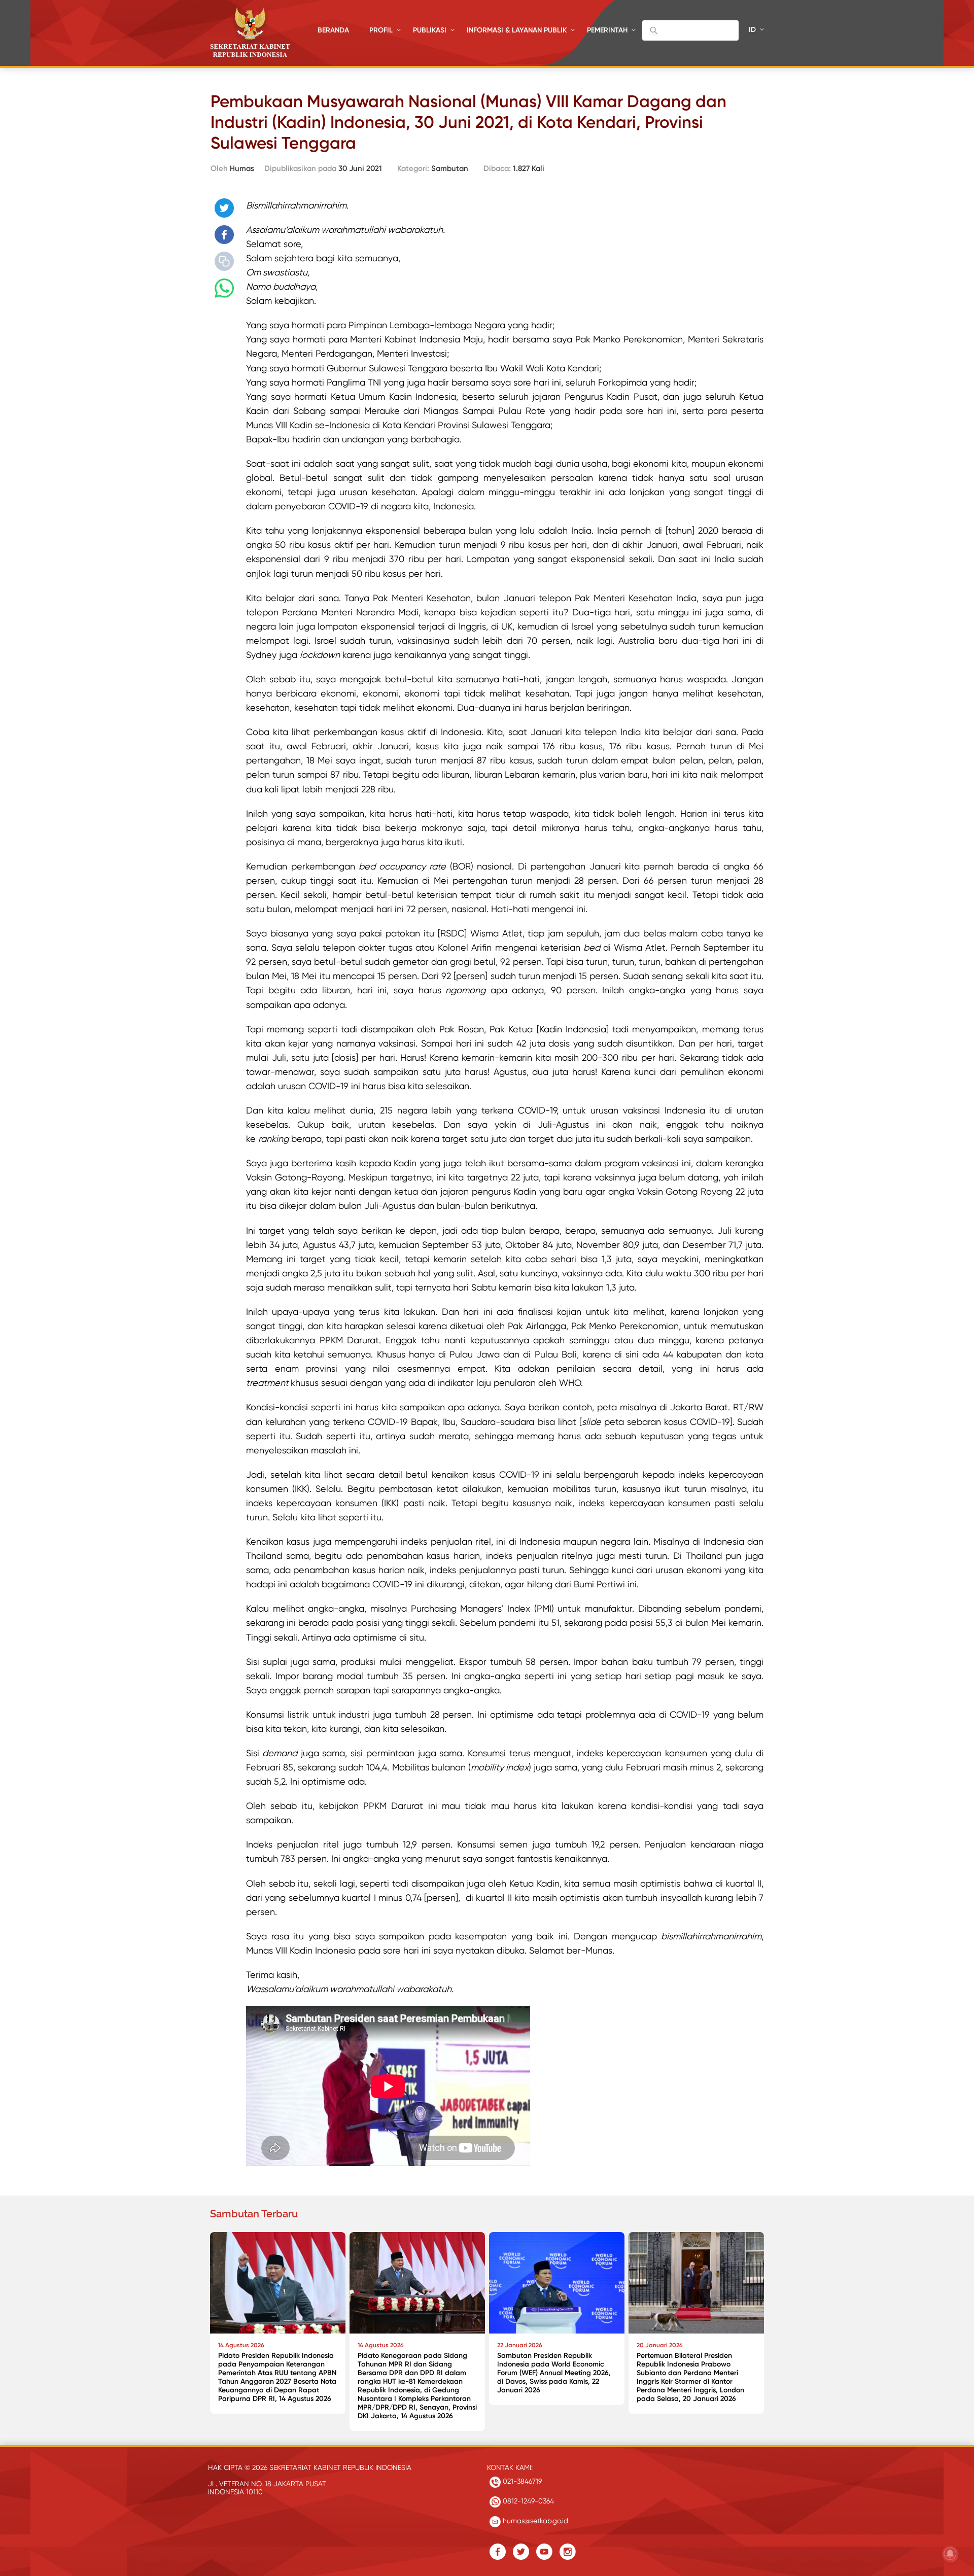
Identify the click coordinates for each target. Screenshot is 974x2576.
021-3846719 (521, 2481)
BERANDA (333, 30)
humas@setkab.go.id (534, 2521)
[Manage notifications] (950, 2554)
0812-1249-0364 (527, 2501)
